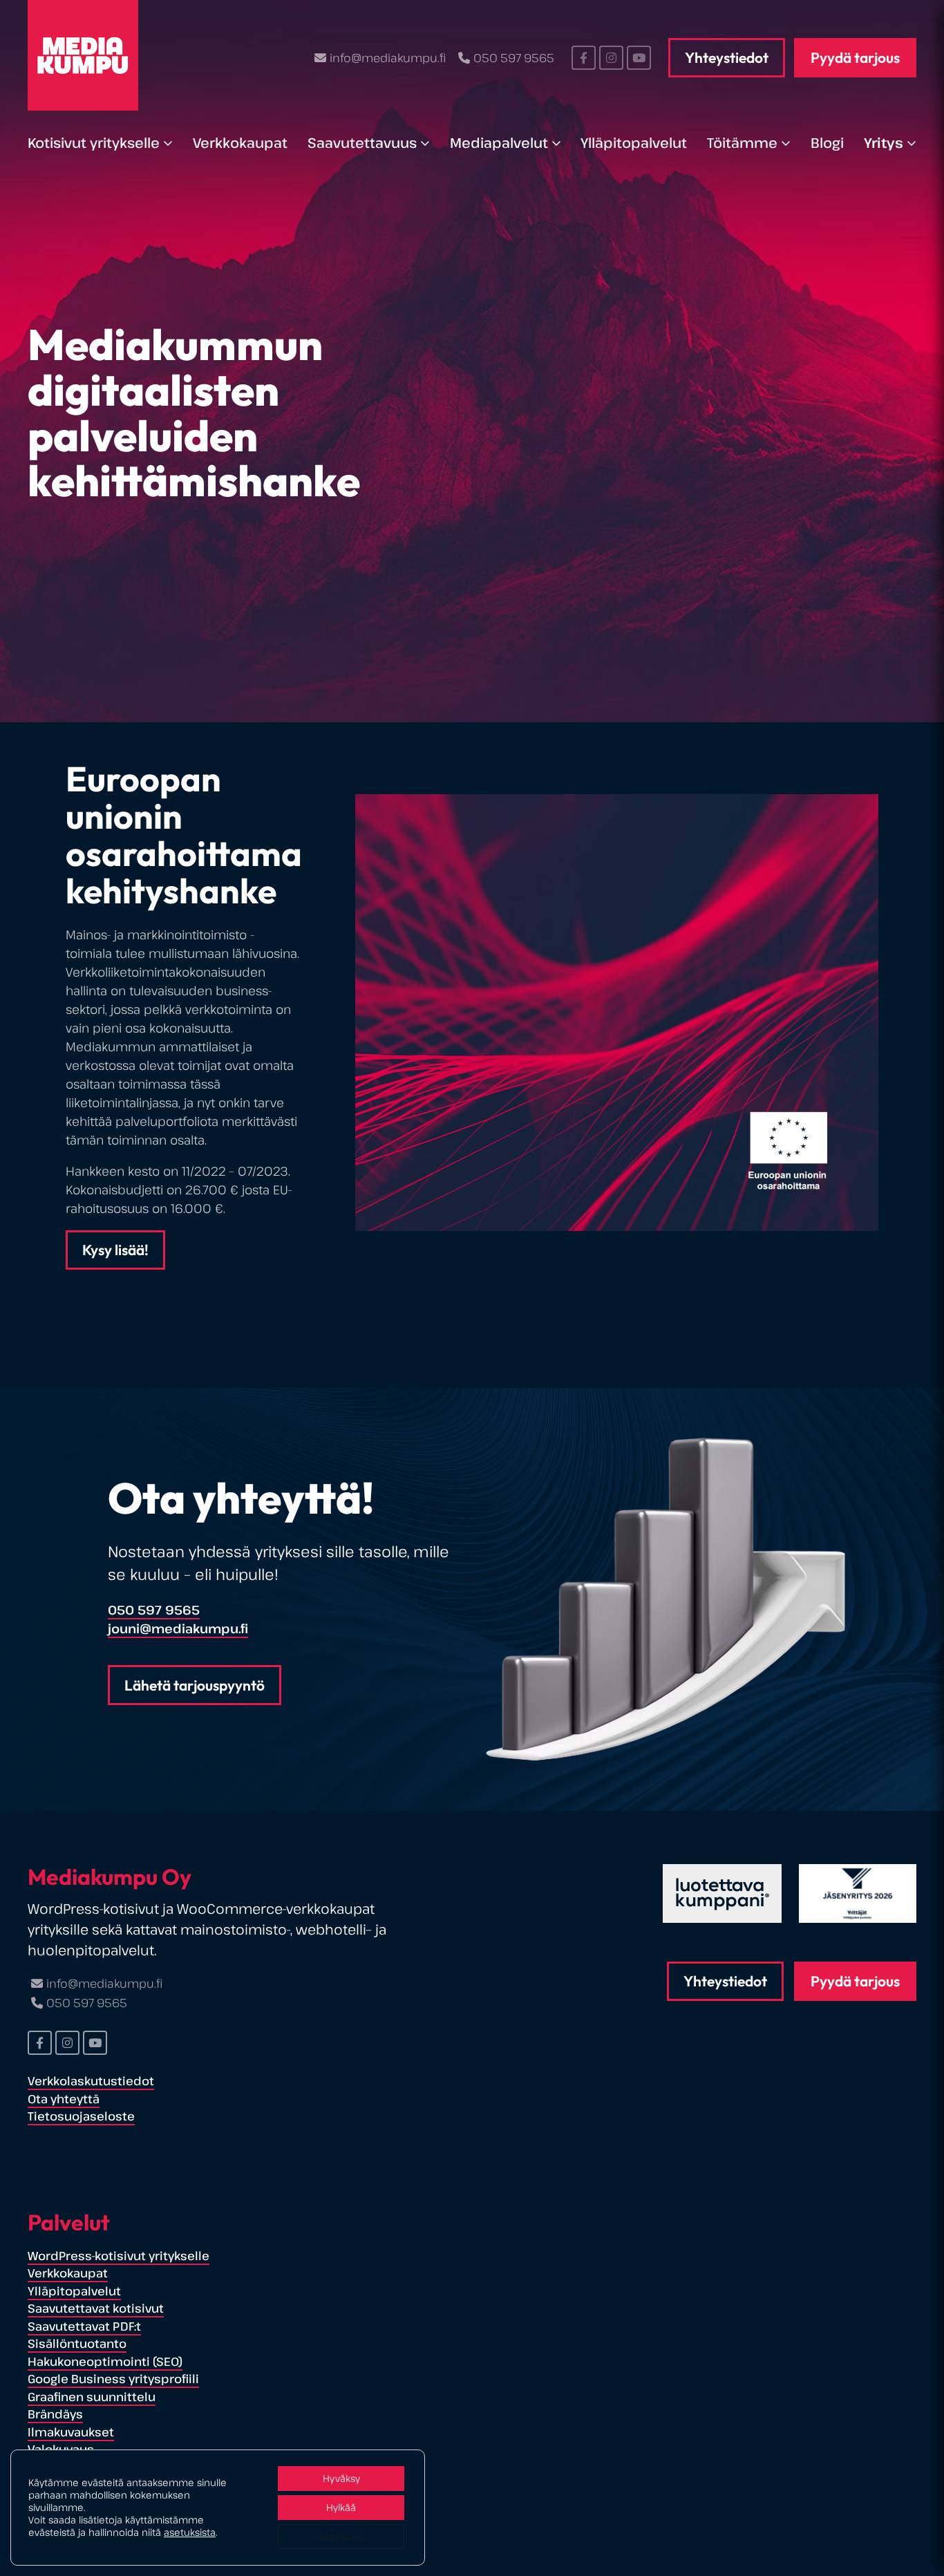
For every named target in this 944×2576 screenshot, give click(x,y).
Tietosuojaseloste (81, 2116)
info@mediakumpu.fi (387, 58)
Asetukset (341, 2536)
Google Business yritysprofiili (113, 2379)
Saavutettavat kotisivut (96, 2308)
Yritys (884, 143)
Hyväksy (341, 2478)
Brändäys (55, 2414)
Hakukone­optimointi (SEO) (105, 2361)
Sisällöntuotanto (77, 2343)
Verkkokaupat (240, 143)
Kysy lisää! (115, 1250)
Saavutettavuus (362, 143)
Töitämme (742, 143)
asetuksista (190, 2532)
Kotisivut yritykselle (94, 143)
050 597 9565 (514, 58)
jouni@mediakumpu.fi (178, 1628)
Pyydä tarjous (855, 57)
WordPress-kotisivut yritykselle (119, 2256)
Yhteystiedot (727, 57)
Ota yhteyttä (64, 2099)
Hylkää (341, 2507)
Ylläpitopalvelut (634, 143)
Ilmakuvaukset (71, 2432)
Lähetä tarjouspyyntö (195, 1685)
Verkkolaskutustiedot (91, 2081)
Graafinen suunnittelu (92, 2397)
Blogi (827, 143)
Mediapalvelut (499, 143)
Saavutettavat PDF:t (84, 2326)
